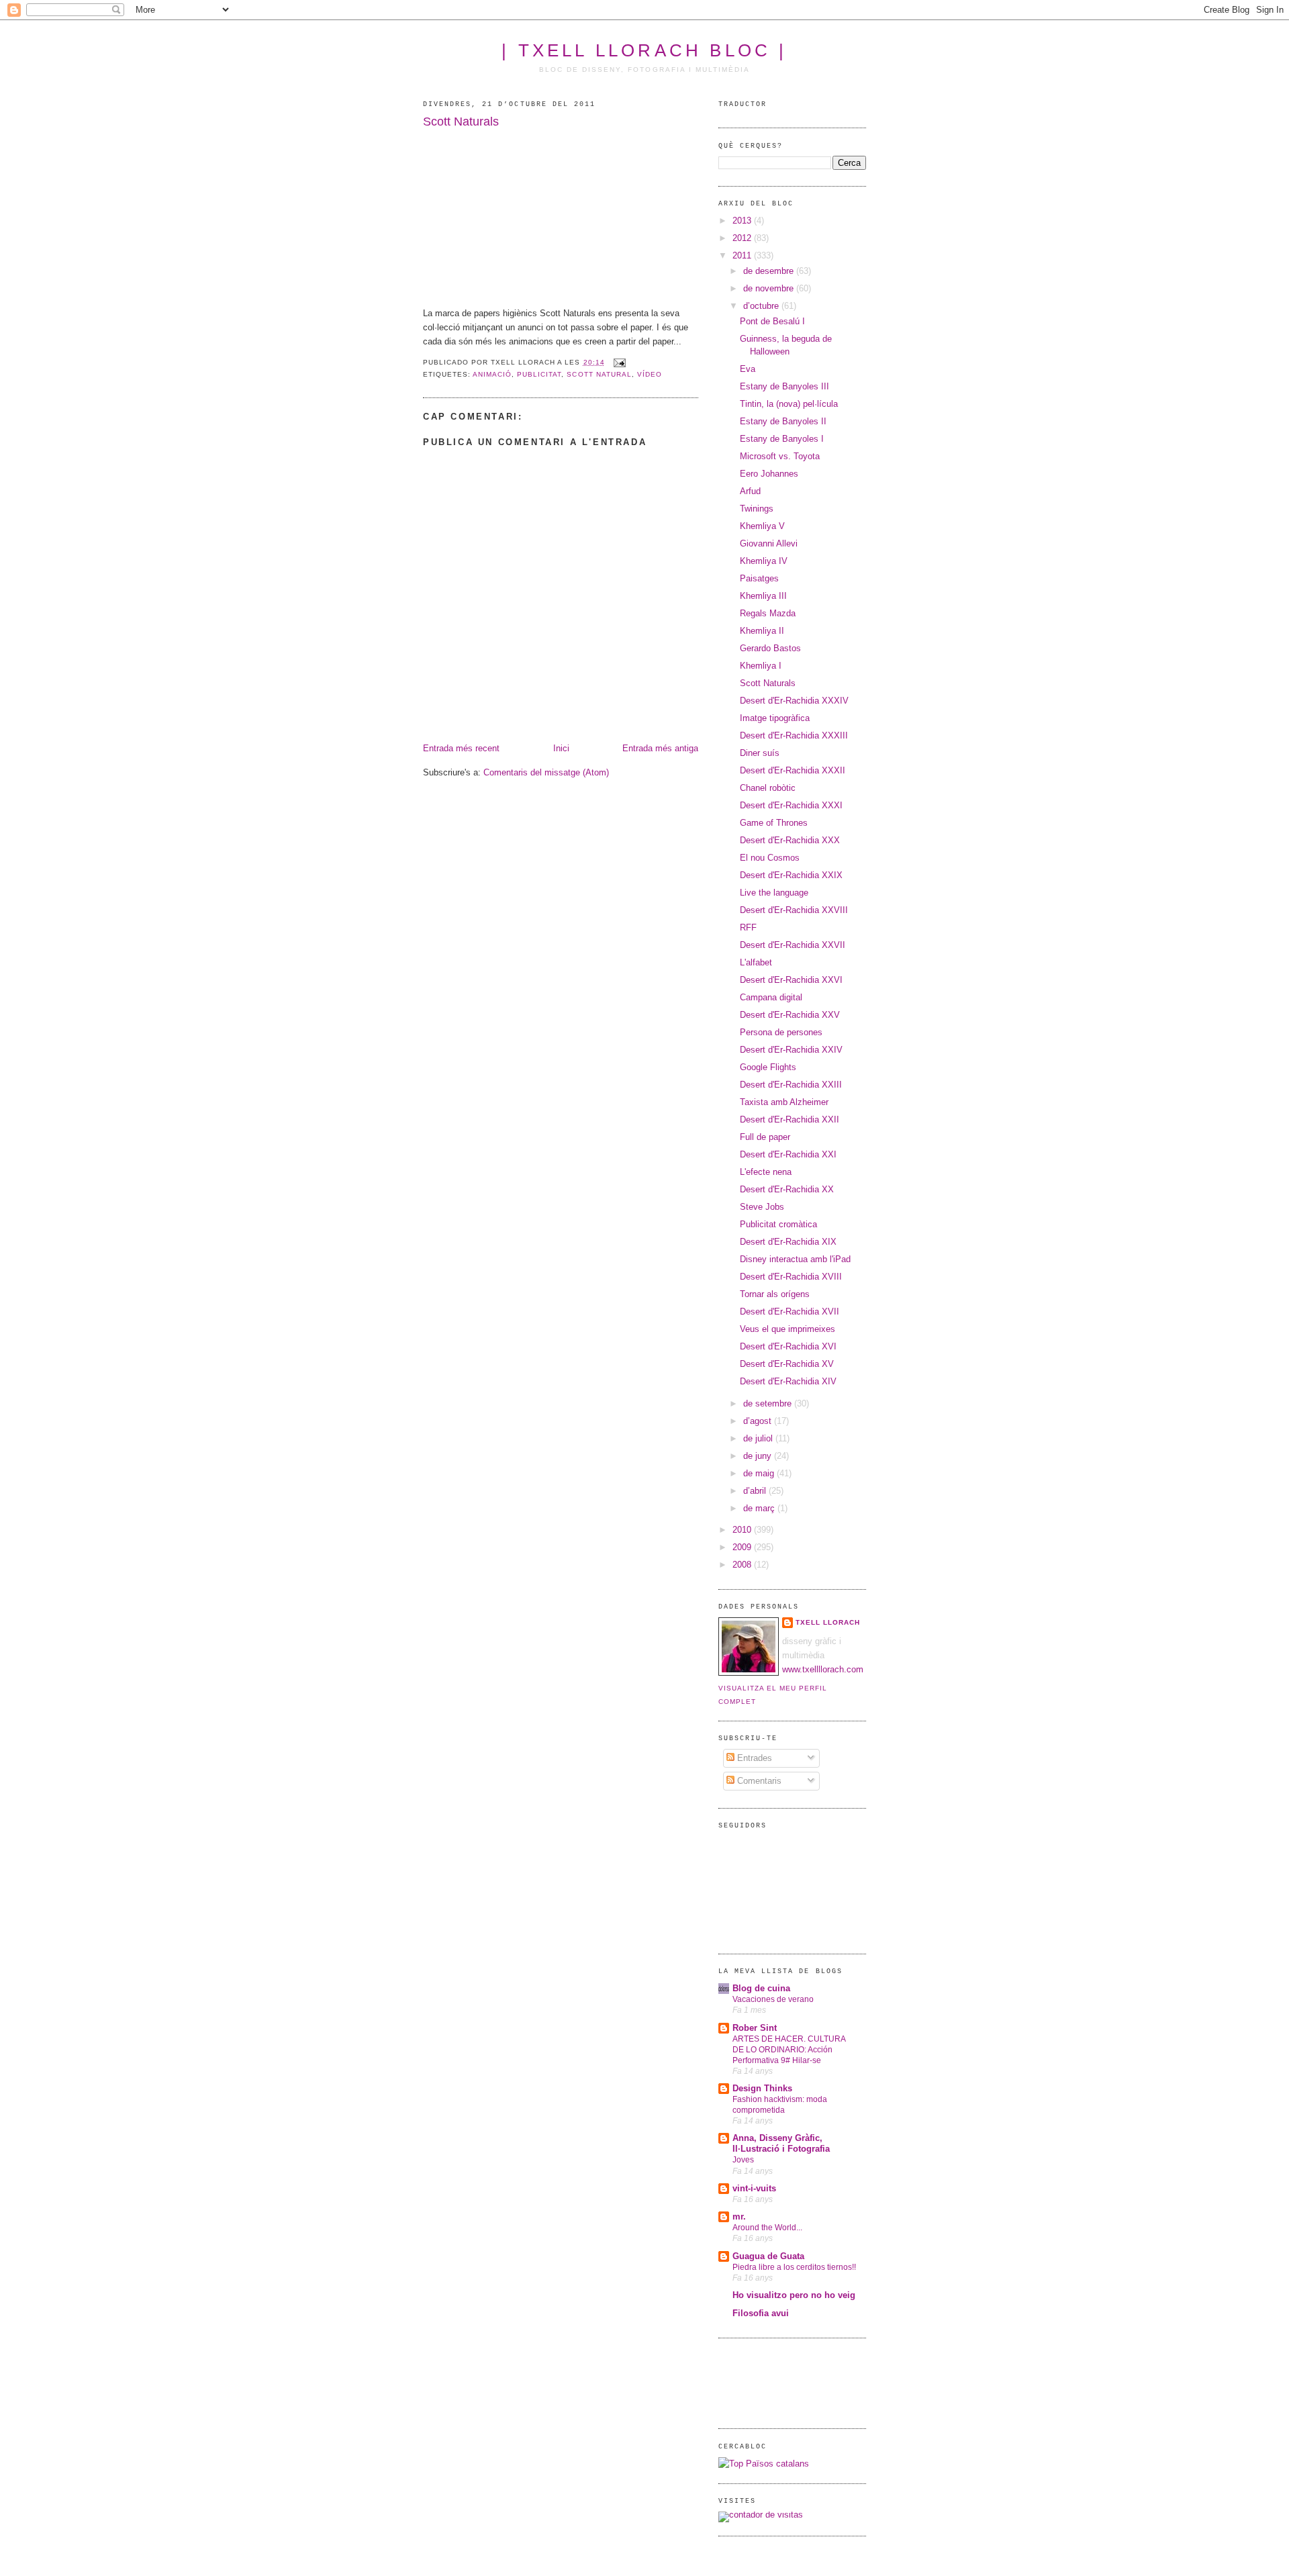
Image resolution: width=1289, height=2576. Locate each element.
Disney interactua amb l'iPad (795, 1259)
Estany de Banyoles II (783, 421)
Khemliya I (761, 666)
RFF (748, 927)
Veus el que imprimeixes (787, 1329)
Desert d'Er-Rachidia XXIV (791, 1050)
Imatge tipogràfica (775, 718)
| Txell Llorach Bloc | (644, 50)
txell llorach (828, 1622)
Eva (748, 369)
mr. (739, 2216)
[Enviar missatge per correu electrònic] (618, 362)
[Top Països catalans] (764, 2464)
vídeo (650, 374)
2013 (743, 221)
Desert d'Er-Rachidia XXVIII (794, 910)
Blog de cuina (761, 1988)
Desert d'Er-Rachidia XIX (788, 1242)
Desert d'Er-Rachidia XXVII (793, 945)
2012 (743, 238)
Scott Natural (599, 374)
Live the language (774, 893)
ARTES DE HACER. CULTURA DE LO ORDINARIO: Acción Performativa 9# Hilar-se (789, 2050)
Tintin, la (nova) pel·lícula (789, 404)
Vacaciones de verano (773, 1999)
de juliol (759, 1438)
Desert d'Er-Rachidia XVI (788, 1346)
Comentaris (758, 1781)
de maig (760, 1473)
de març (760, 1508)
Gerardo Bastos (770, 648)
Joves (743, 2160)
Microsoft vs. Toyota (780, 456)
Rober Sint (755, 2028)
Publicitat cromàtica (778, 1224)
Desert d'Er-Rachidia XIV (788, 1381)
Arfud (750, 491)
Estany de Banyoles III (784, 386)
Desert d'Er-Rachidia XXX (790, 840)
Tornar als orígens (775, 1294)
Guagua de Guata (768, 2256)
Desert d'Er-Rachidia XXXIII (794, 735)
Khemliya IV (764, 561)
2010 (743, 1530)
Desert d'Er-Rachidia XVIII (791, 1277)
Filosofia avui (761, 2313)
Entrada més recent (461, 748)
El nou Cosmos (770, 858)
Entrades (753, 1758)
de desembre (770, 271)
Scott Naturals (461, 122)
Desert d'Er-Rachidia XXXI (791, 805)
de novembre (770, 288)
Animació (492, 374)
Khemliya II (762, 631)
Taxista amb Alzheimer (784, 1102)
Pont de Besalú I (772, 321)
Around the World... (767, 2228)
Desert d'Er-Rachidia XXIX (791, 875)
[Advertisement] (759, 2381)
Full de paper (765, 1137)
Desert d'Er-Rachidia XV (787, 1364)
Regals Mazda (768, 613)
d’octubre (762, 306)
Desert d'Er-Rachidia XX (787, 1189)
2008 (743, 1565)
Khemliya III (763, 596)
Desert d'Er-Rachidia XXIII (791, 1085)
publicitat (539, 374)
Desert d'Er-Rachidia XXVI (791, 980)
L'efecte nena (766, 1172)
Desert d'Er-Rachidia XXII (790, 1119)
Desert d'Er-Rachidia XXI (788, 1154)
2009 (743, 1547)
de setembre (769, 1403)
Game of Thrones (774, 823)
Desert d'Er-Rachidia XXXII (793, 770)
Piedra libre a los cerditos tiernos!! (794, 2267)
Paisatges (759, 578)
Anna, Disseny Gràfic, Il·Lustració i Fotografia (781, 2143)
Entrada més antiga (660, 748)
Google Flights (768, 1067)
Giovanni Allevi (769, 543)
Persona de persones (781, 1032)
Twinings (757, 509)
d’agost (759, 1421)
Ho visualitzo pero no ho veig (794, 2295)
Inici (561, 748)
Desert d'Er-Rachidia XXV (790, 1015)
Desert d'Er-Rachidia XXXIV (794, 701)
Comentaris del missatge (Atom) (546, 772)
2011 (743, 255)
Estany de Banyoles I (782, 439)
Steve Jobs (762, 1207)
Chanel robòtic (768, 788)
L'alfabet (756, 962)
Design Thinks (762, 2088)
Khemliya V (762, 526)
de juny (759, 1456)
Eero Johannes (769, 474)
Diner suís (760, 753)
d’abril (756, 1491)
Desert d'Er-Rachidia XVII (790, 1311)
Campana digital (771, 997)
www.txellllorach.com (823, 1669)
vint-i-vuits (754, 2188)
